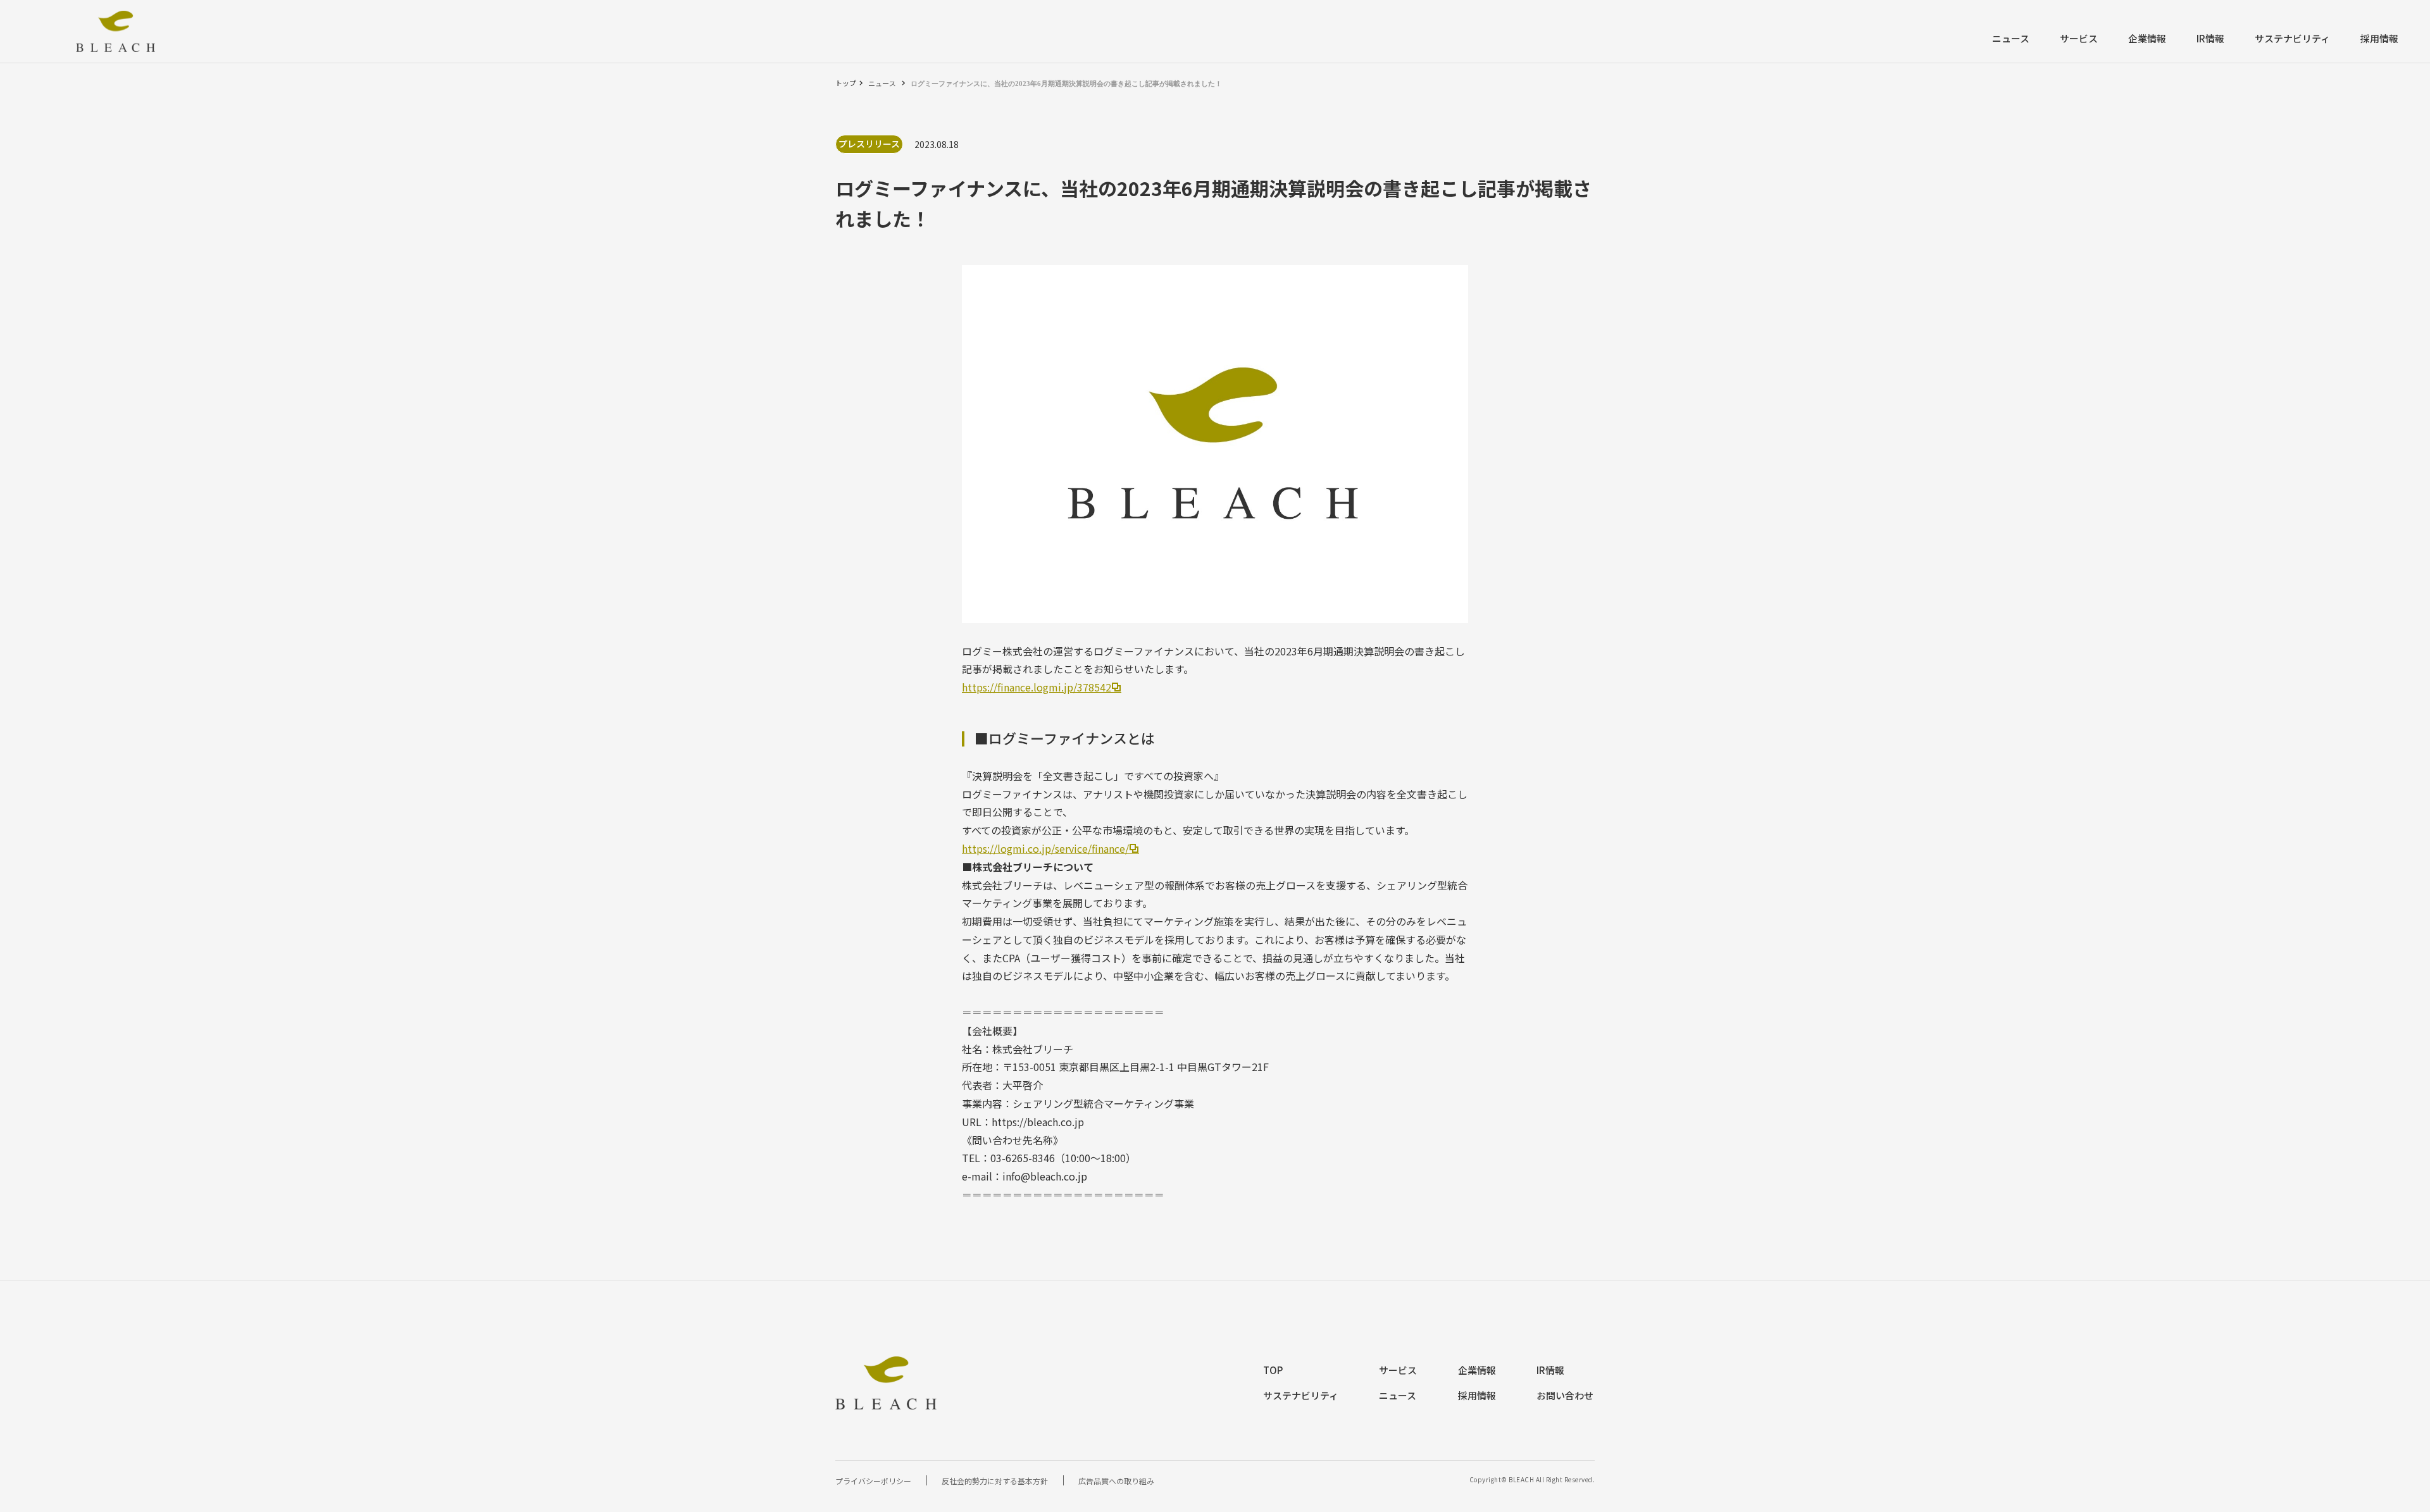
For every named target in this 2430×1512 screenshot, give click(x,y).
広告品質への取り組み (1116, 1481)
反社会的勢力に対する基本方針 (995, 1481)
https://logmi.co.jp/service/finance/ (1045, 848)
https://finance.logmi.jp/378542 (1037, 687)
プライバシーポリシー (873, 1481)
